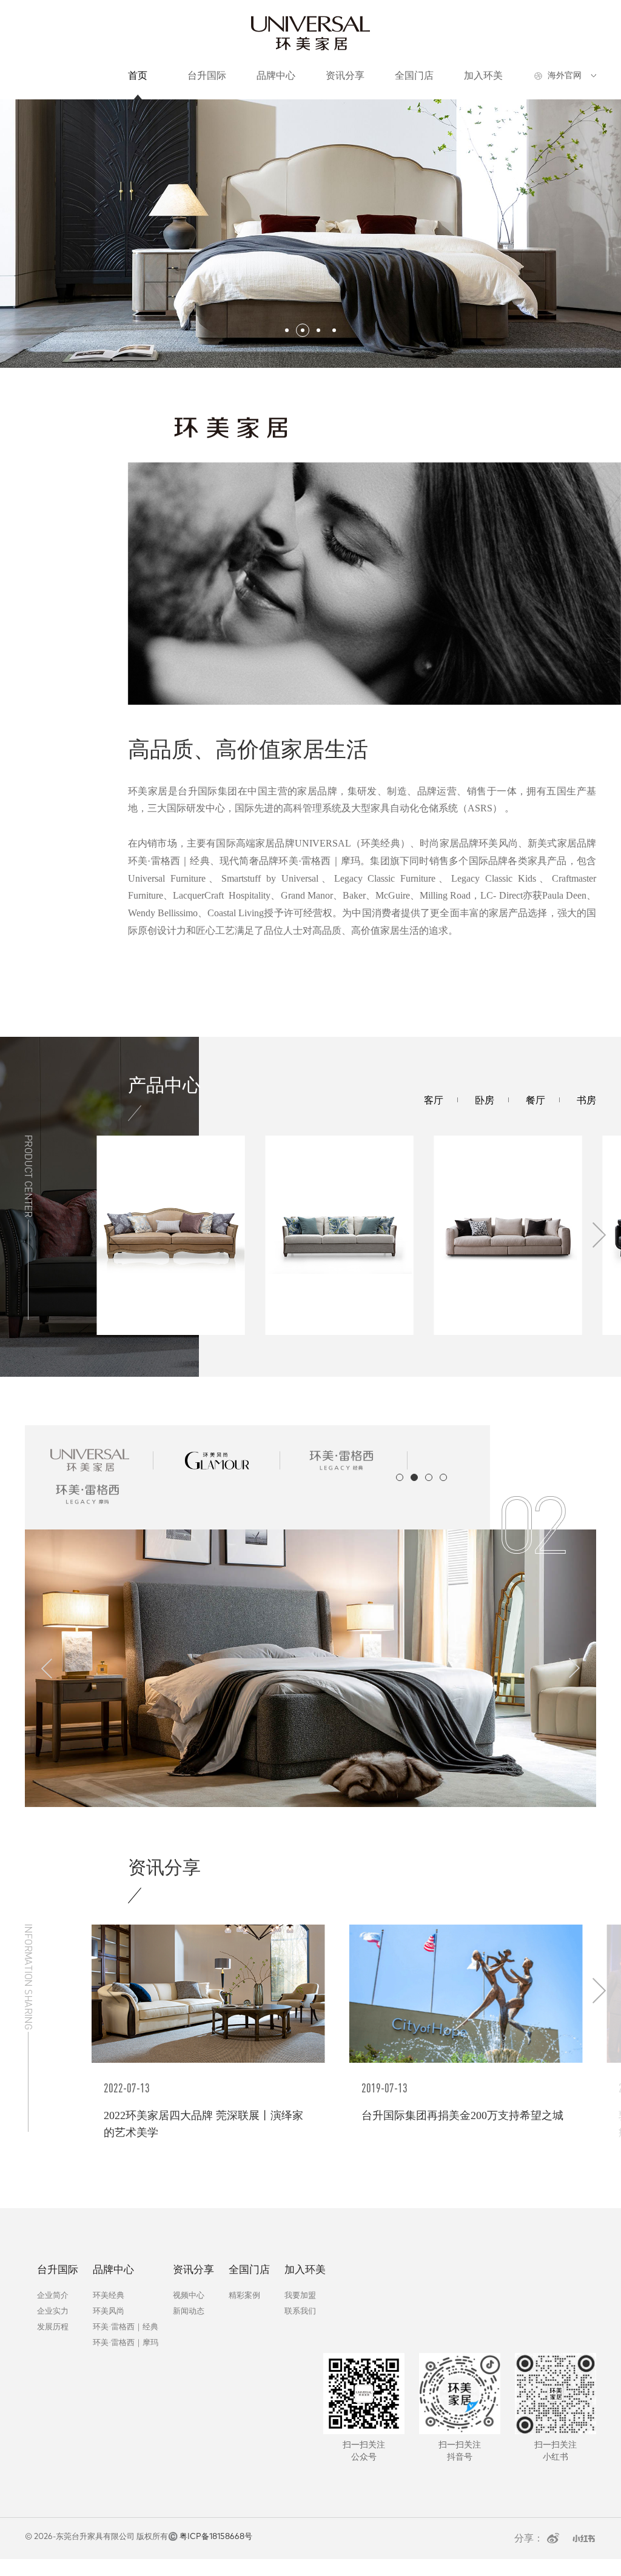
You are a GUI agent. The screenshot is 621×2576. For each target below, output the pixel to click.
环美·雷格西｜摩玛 (126, 2342)
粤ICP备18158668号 (216, 2537)
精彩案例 (244, 2295)
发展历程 (53, 2327)
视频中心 (189, 2295)
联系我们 (300, 2311)
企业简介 (53, 2295)
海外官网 (565, 75)
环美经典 (109, 2295)
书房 (586, 1100)
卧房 (485, 1100)
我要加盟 (300, 2295)
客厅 (434, 1100)
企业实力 (53, 2311)
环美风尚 (109, 2311)
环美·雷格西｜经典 (126, 2327)
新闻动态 (189, 2311)
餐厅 (535, 1100)
